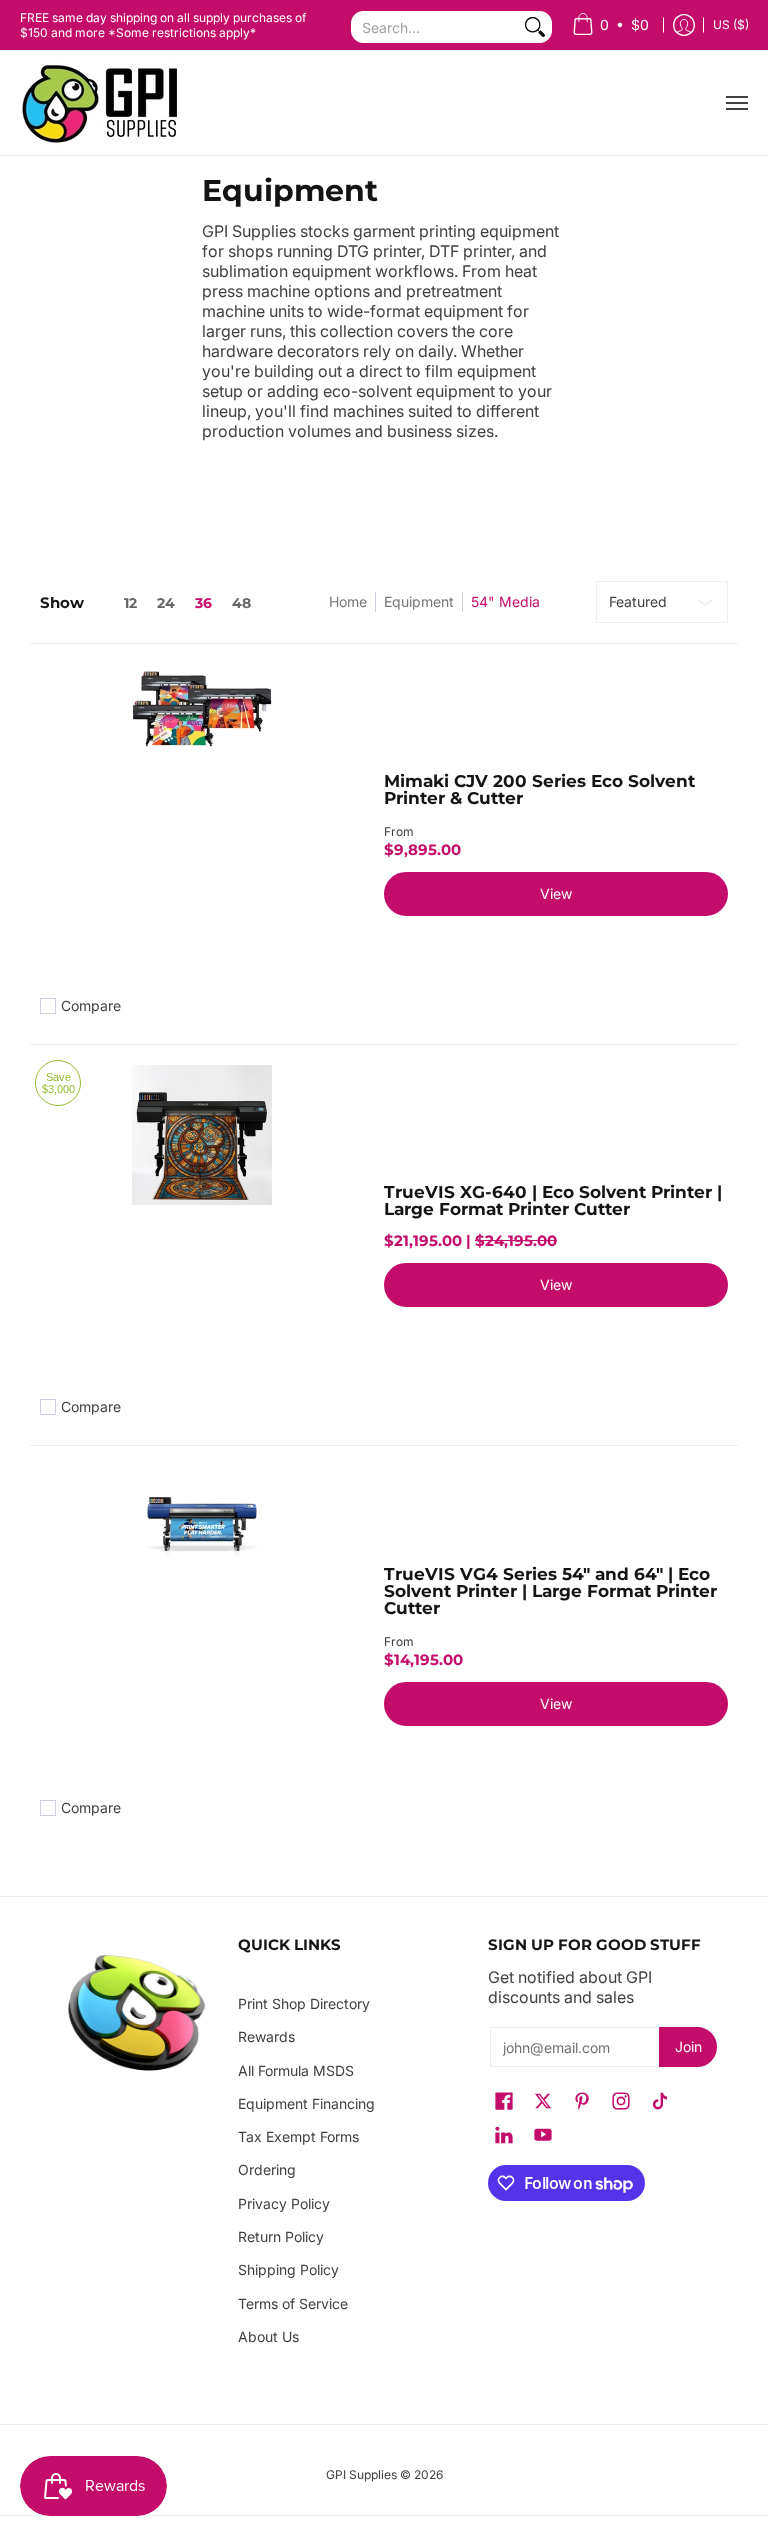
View (556, 893)
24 (166, 603)
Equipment (419, 601)
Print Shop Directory (304, 2003)
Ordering (267, 2169)
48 (241, 603)
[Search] (535, 27)
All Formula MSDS (296, 2070)
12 (130, 603)
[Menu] (736, 103)
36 (203, 603)
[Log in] (684, 25)
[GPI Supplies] (105, 103)
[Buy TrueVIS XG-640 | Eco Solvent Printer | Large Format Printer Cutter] (202, 1227)
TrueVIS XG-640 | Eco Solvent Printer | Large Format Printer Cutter (553, 1200)
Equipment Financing (306, 2103)
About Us (268, 2336)
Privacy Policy (284, 2203)
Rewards (266, 2036)
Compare (91, 1006)
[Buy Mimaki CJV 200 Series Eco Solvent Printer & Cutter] (202, 826)
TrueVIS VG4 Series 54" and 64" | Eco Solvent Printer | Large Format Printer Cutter (550, 1591)
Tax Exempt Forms (298, 2136)
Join (688, 2046)
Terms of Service (293, 2303)
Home (348, 601)
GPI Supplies (361, 2474)
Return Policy (281, 2236)
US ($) (731, 24)
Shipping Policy (288, 2269)
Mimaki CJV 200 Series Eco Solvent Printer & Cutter (539, 789)
